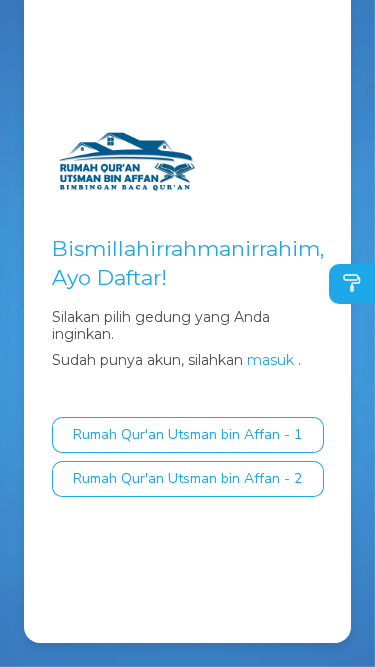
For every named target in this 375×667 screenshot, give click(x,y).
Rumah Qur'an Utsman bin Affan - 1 (187, 434)
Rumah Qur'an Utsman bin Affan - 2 (187, 478)
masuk (270, 360)
